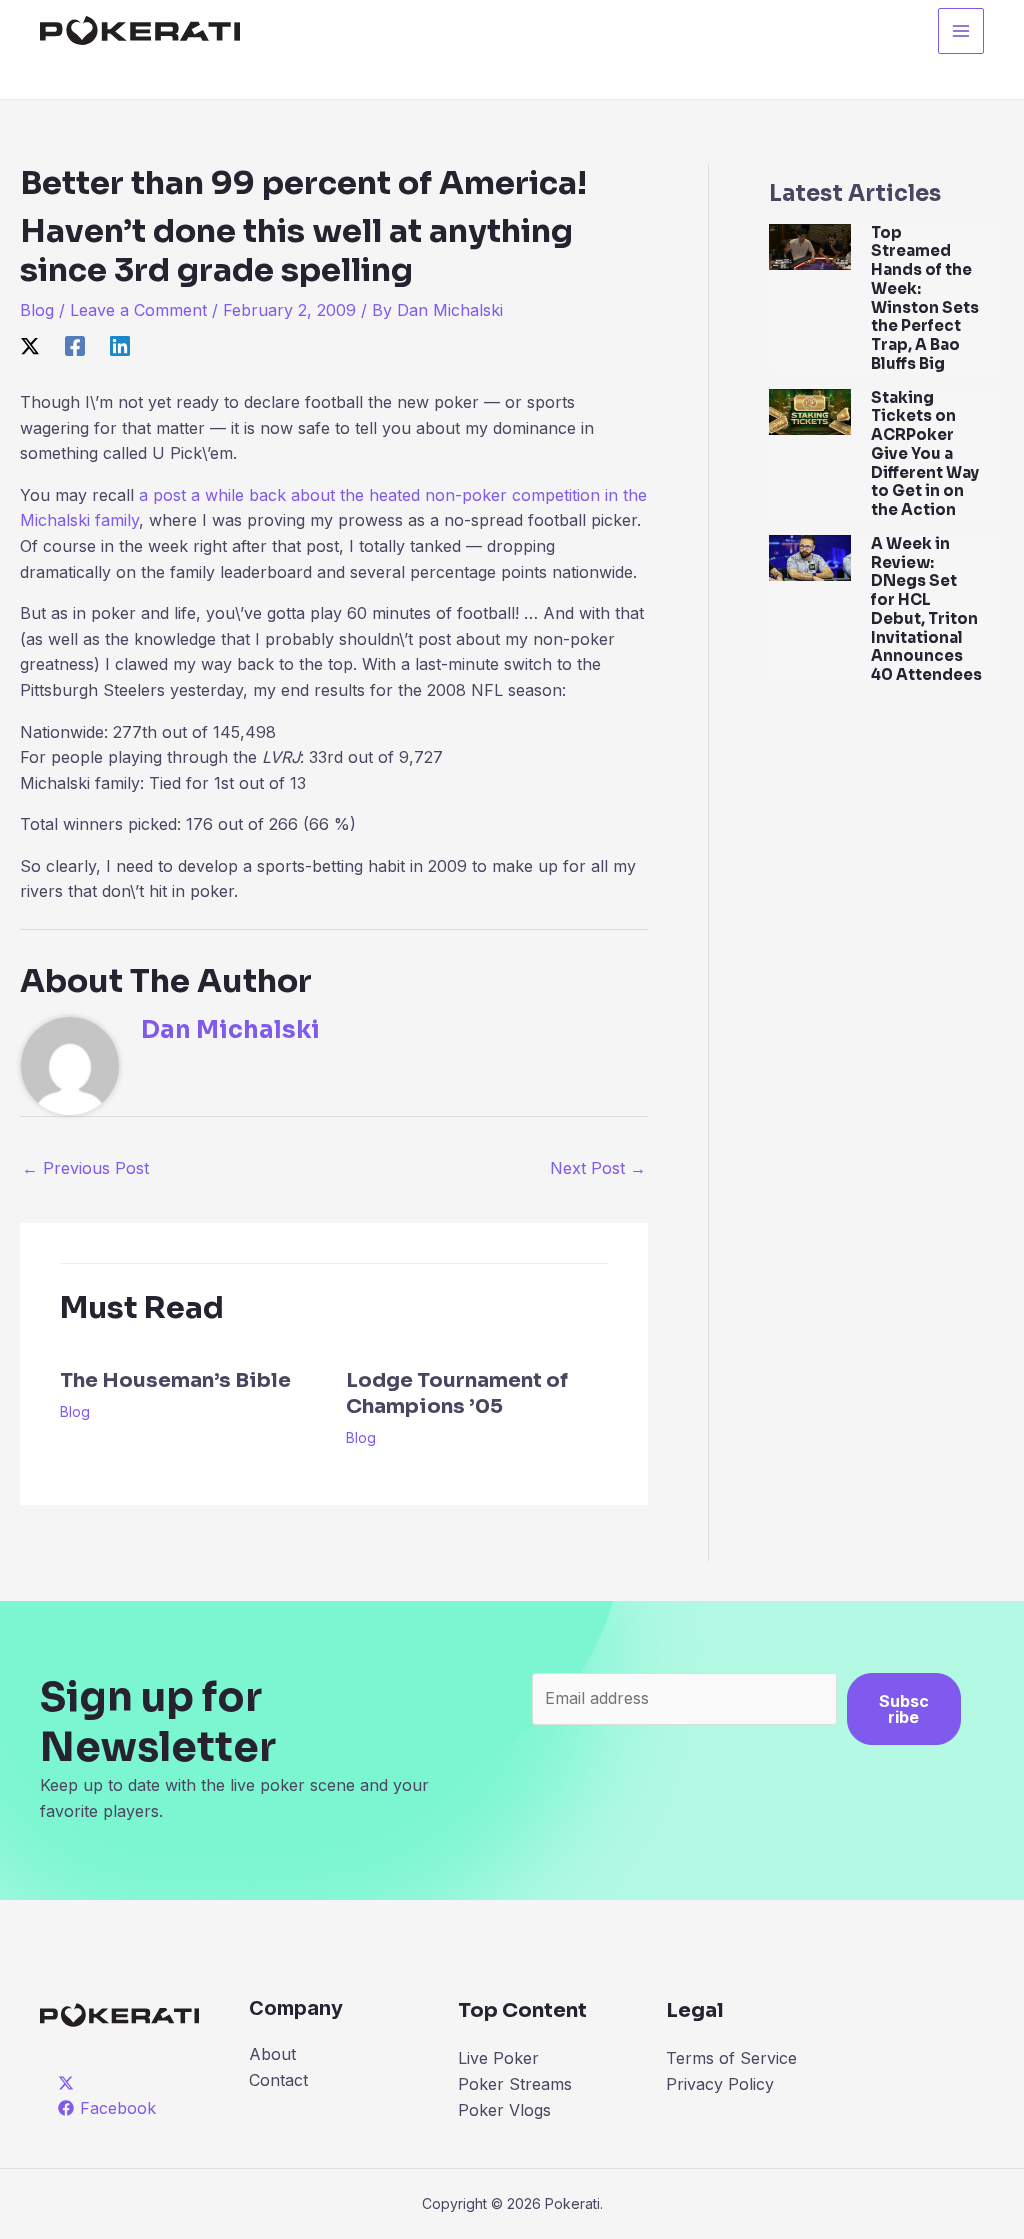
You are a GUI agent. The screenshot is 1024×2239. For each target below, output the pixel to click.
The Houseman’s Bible (175, 1380)
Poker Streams (515, 2084)
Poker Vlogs (504, 2110)
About (272, 2054)
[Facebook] (75, 345)
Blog (37, 310)
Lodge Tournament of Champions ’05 (457, 1393)
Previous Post (85, 1168)
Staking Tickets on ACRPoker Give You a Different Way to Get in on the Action (925, 454)
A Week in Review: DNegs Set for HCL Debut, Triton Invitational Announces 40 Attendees (926, 609)
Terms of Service (731, 2058)
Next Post (598, 1168)
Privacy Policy (720, 2084)
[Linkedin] (120, 345)
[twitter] (69, 2083)
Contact (278, 2080)
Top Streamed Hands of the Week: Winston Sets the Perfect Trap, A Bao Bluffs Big (925, 298)
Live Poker (498, 2058)
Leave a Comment (138, 310)
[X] (30, 345)
